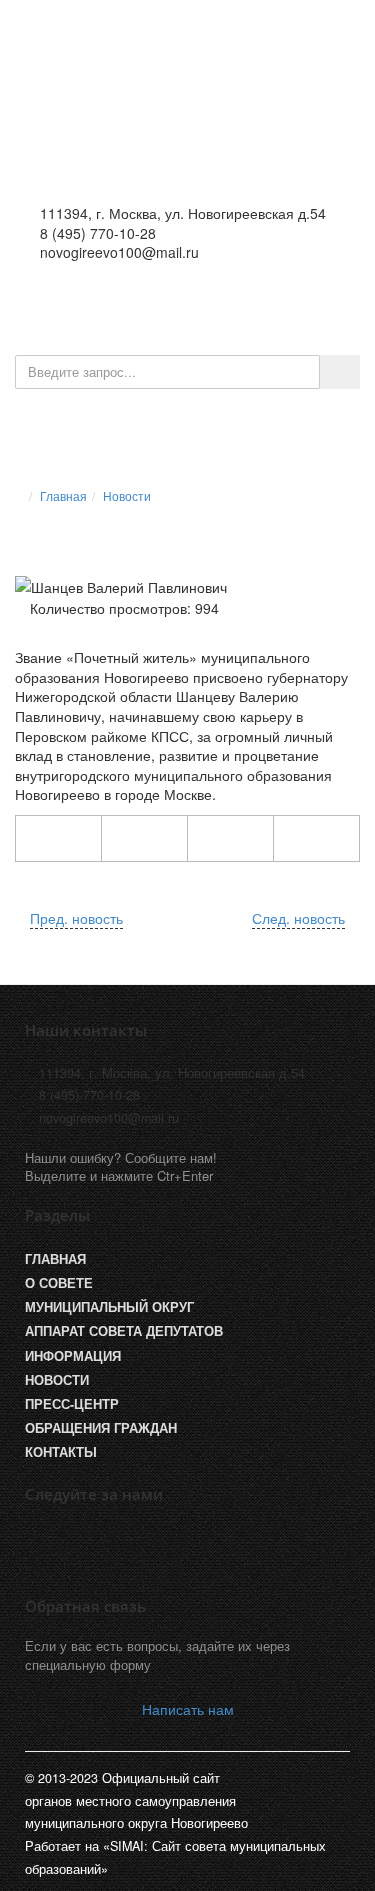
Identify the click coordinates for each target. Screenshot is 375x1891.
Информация (73, 1356)
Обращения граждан (101, 1428)
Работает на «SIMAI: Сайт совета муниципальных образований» (175, 1857)
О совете (59, 1283)
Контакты (61, 1452)
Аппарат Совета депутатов (124, 1331)
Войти (266, 304)
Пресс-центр (72, 1404)
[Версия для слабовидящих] (202, 304)
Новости (127, 495)
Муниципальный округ (109, 1307)
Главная (63, 495)
